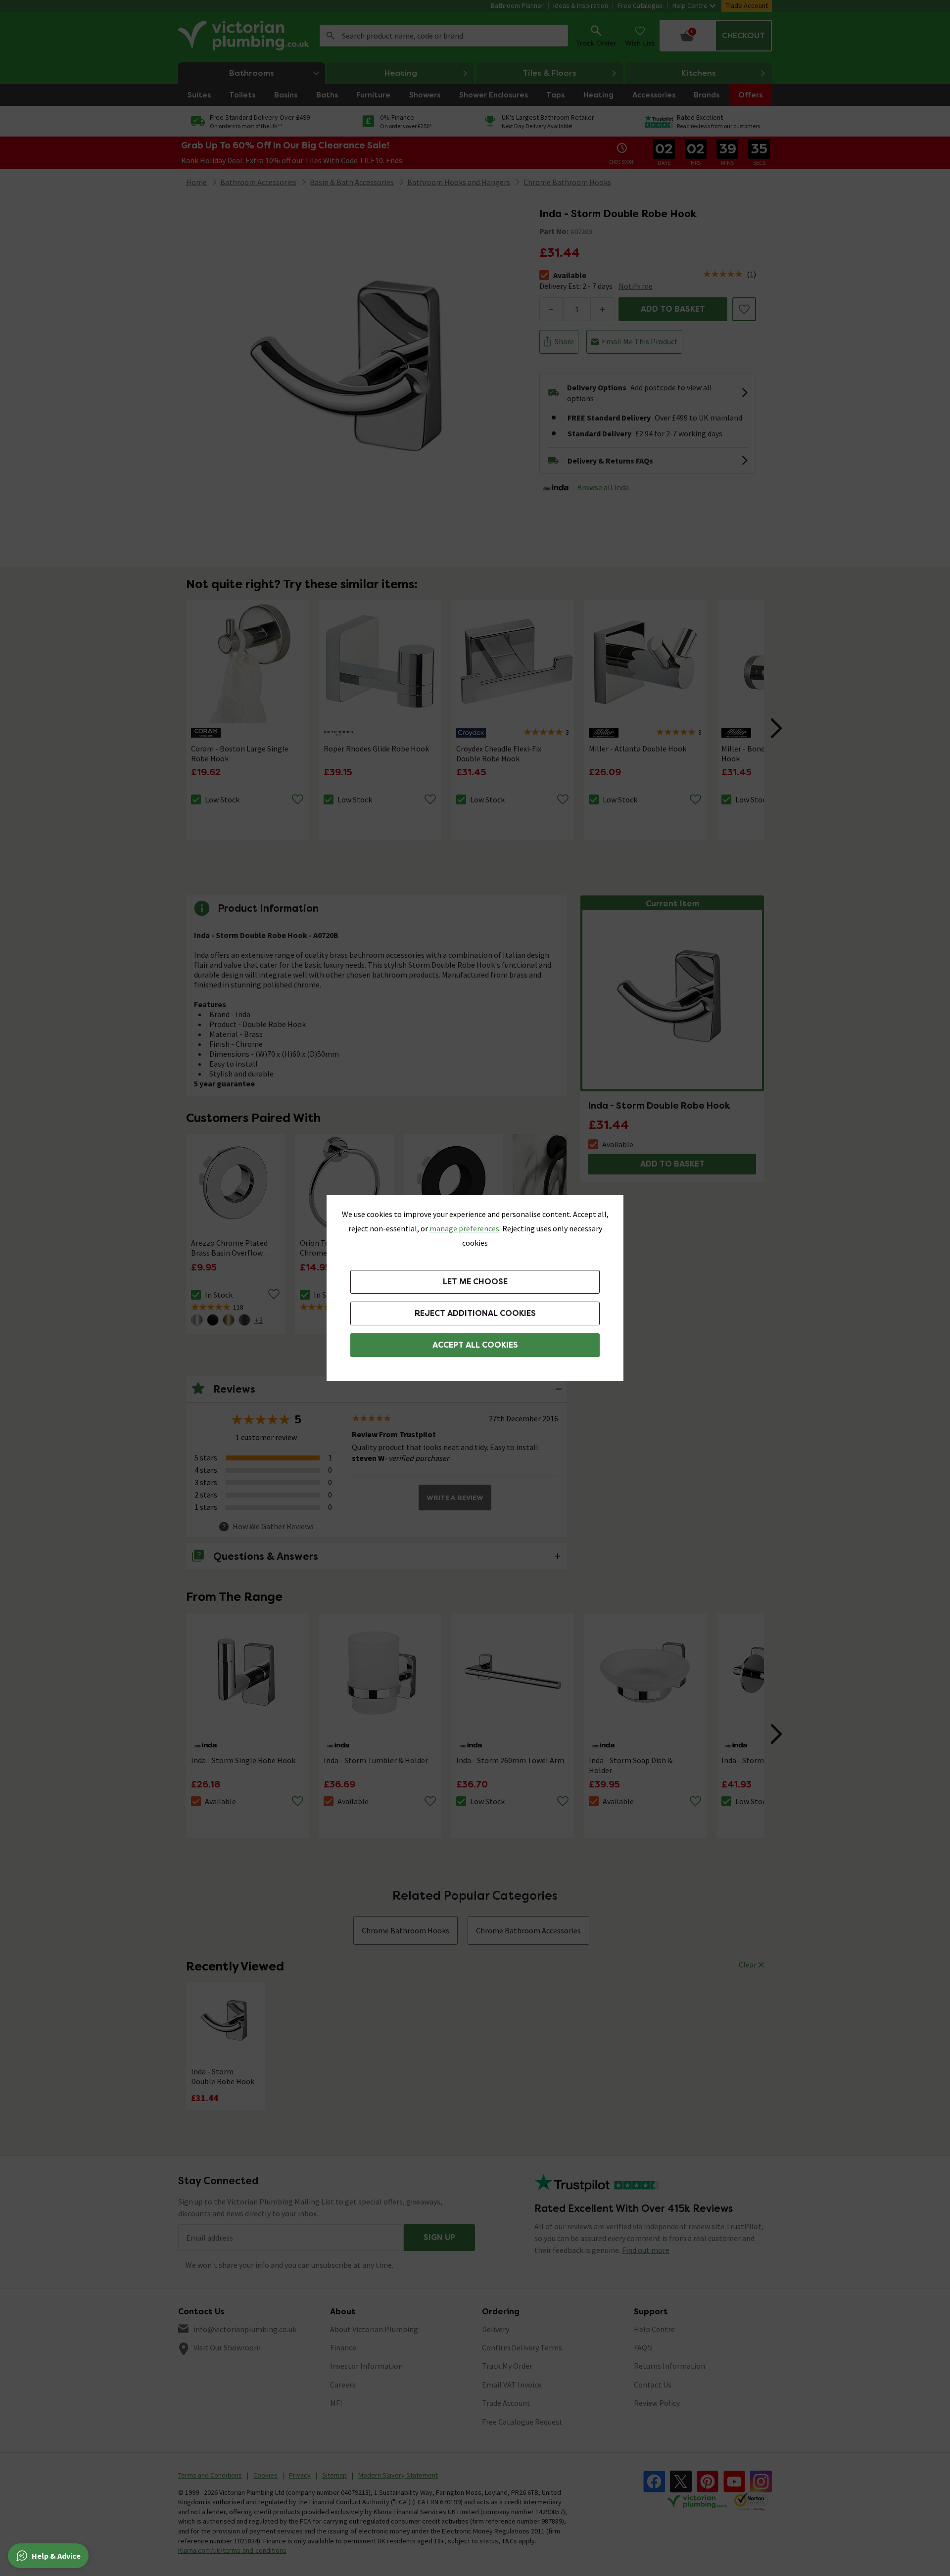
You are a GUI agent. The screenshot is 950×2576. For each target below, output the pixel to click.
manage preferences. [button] (465, 1228)
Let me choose (475, 1282)
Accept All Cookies (475, 1345)
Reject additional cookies (475, 1313)
